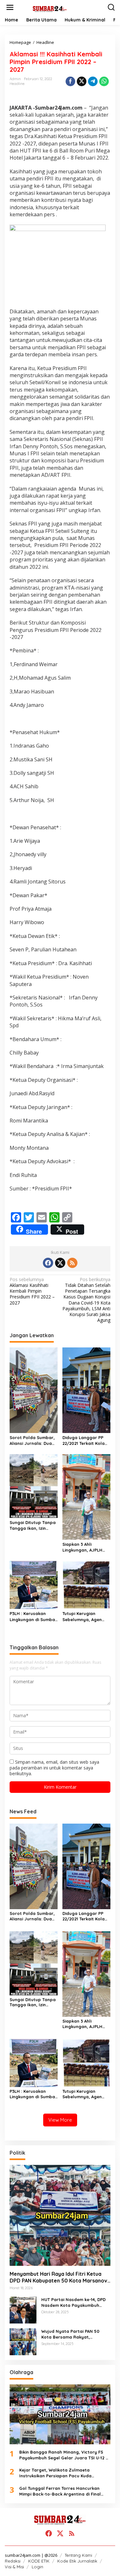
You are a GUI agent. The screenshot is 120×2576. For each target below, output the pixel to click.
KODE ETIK (39, 2561)
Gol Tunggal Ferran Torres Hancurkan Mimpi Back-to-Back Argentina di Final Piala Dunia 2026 (60, 2491)
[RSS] (72, 1263)
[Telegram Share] (93, 81)
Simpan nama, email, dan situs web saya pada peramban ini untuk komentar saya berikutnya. (54, 1768)
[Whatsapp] (104, 81)
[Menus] (10, 7)
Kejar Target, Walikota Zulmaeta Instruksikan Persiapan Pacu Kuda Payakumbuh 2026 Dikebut (55, 2473)
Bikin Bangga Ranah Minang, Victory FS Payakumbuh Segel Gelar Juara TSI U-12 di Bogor (64, 2455)
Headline (17, 84)
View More (60, 2120)
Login (37, 2567)
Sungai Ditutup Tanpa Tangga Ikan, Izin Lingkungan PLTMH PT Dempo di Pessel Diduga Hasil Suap (33, 1525)
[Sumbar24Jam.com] (61, 8)
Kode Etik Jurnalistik (77, 2561)
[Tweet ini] (82, 81)
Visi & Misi (14, 2567)
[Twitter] (60, 1263)
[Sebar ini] (70, 81)
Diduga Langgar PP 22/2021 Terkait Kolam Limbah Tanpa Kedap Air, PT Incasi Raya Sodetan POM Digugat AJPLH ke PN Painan (86, 1441)
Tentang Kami (78, 2555)
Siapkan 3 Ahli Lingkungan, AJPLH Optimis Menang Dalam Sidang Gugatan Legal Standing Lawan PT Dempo (83, 1547)
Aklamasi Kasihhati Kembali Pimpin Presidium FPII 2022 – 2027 (32, 1291)
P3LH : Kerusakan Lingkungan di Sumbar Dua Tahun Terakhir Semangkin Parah (33, 1616)
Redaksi (13, 2561)
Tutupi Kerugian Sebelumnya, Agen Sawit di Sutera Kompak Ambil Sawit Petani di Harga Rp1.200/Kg (84, 1616)
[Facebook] (48, 1263)
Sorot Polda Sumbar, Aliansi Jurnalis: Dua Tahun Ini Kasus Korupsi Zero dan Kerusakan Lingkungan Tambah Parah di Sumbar (34, 1441)
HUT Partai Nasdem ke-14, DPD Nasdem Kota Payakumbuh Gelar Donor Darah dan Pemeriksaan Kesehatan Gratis (74, 2303)
